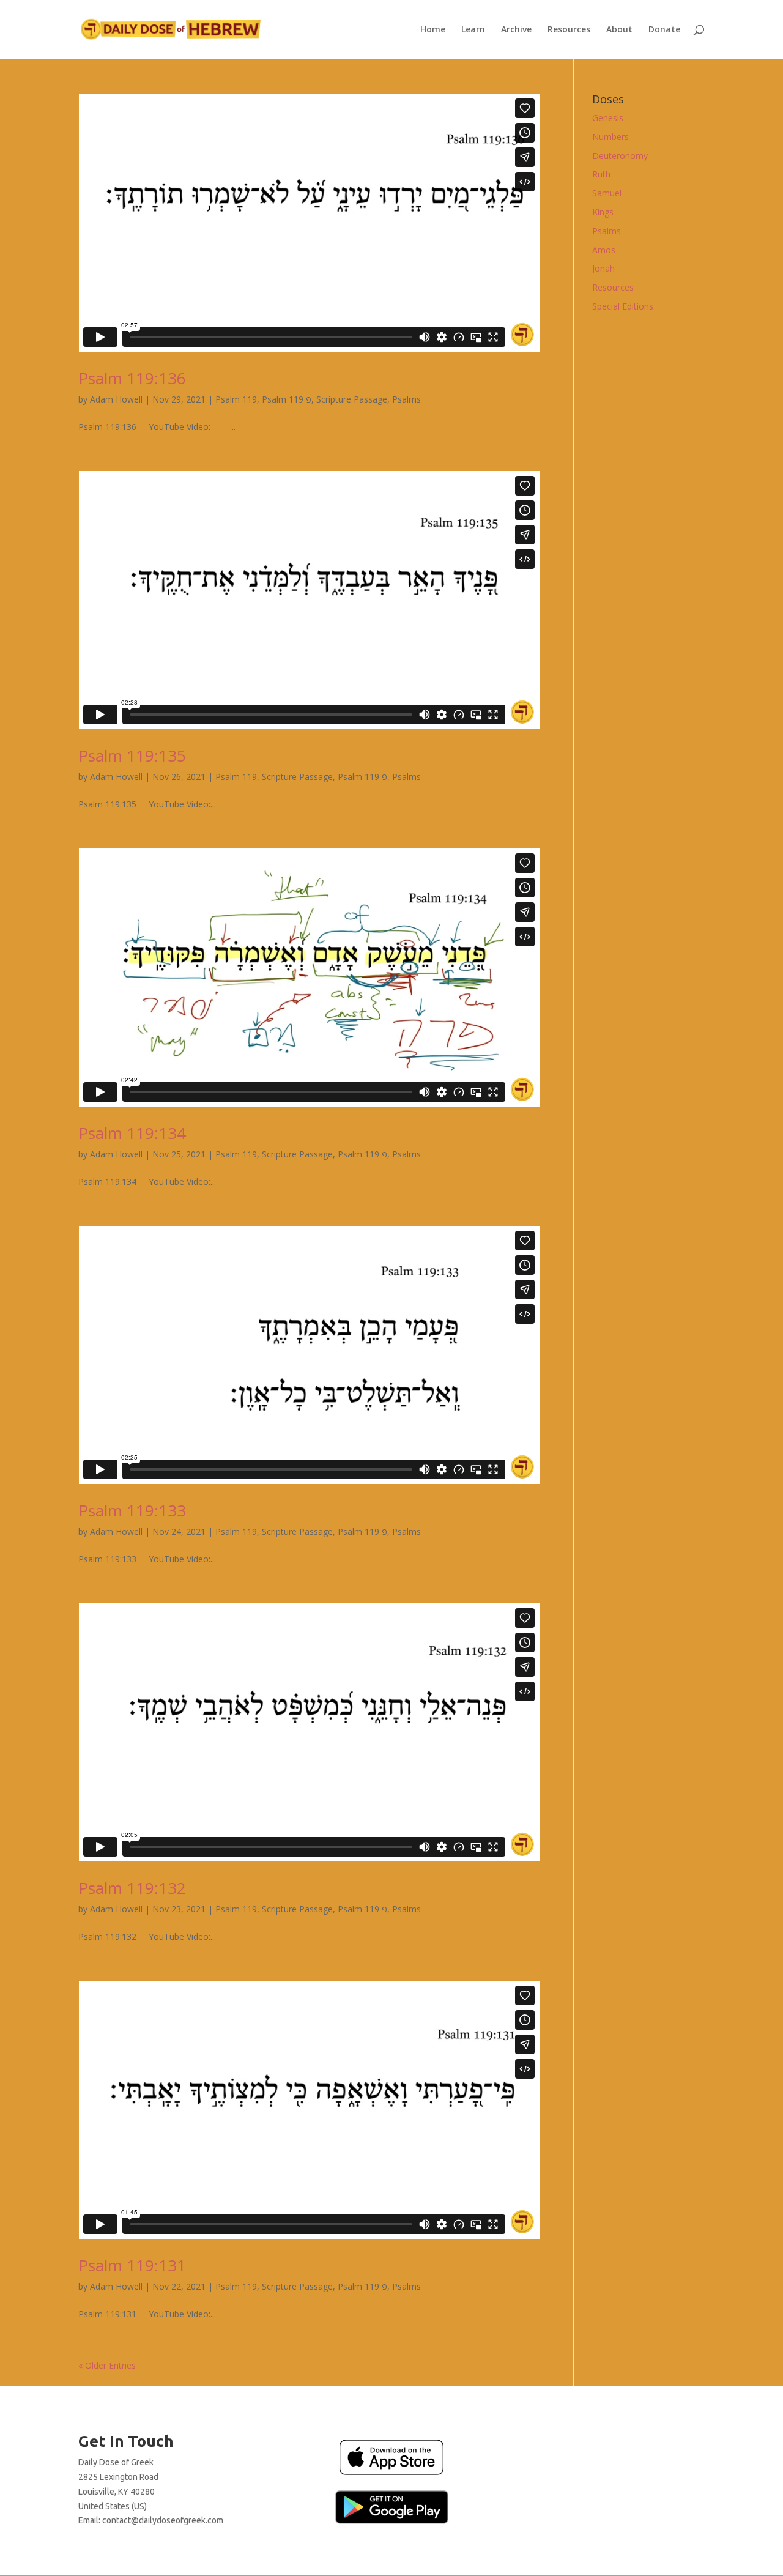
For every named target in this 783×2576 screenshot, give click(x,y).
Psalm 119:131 (132, 2265)
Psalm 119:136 (132, 378)
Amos (604, 250)
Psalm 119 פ (287, 399)
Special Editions (623, 306)
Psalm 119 (236, 399)
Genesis (608, 118)
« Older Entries (107, 2365)
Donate (664, 30)
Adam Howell (116, 399)
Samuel (607, 193)
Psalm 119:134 (132, 1133)
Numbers (610, 137)
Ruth (601, 174)
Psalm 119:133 (132, 1510)
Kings (603, 212)
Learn (473, 30)
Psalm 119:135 (132, 755)
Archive (516, 30)
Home (433, 30)
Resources (569, 30)
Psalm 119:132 (132, 1888)
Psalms (406, 399)
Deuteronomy (620, 156)
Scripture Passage (352, 399)
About (619, 30)
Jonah (603, 268)
